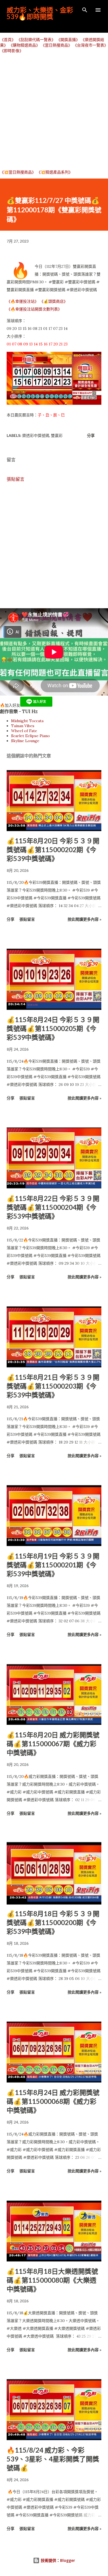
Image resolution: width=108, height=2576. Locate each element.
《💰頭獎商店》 (54, 301)
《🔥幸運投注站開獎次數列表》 (34, 309)
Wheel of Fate (24, 731)
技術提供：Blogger (57, 2560)
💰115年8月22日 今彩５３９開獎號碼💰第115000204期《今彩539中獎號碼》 (53, 1207)
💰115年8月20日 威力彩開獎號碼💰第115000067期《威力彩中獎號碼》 (53, 1744)
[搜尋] (85, 10)
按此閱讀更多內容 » (84, 919)
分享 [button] (91, 435)
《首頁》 (8, 40)
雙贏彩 (57, 435)
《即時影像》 (12, 51)
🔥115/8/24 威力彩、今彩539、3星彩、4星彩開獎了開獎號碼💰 (53, 2459)
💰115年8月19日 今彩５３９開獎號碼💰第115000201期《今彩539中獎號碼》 (53, 1565)
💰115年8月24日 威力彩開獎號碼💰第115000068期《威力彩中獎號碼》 (53, 2101)
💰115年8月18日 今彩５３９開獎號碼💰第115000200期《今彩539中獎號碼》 (53, 1922)
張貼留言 (16, 479)
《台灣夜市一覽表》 (91, 45)
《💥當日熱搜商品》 (18, 172)
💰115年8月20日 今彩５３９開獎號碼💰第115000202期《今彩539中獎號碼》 (53, 850)
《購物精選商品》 (24, 45)
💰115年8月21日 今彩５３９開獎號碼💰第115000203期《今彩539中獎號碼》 (53, 1386)
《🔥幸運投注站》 (23, 301)
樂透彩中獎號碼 (36, 435)
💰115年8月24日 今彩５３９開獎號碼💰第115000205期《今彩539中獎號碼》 (53, 1028)
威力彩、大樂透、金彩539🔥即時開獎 (40, 13)
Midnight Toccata (27, 721)
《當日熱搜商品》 (56, 45)
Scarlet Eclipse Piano (30, 736)
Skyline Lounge (25, 741)
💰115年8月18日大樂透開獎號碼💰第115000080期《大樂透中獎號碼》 (52, 2280)
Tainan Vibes (23, 726)
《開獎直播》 (68, 40)
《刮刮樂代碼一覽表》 (36, 40)
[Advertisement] (54, 111)
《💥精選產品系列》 (55, 172)
